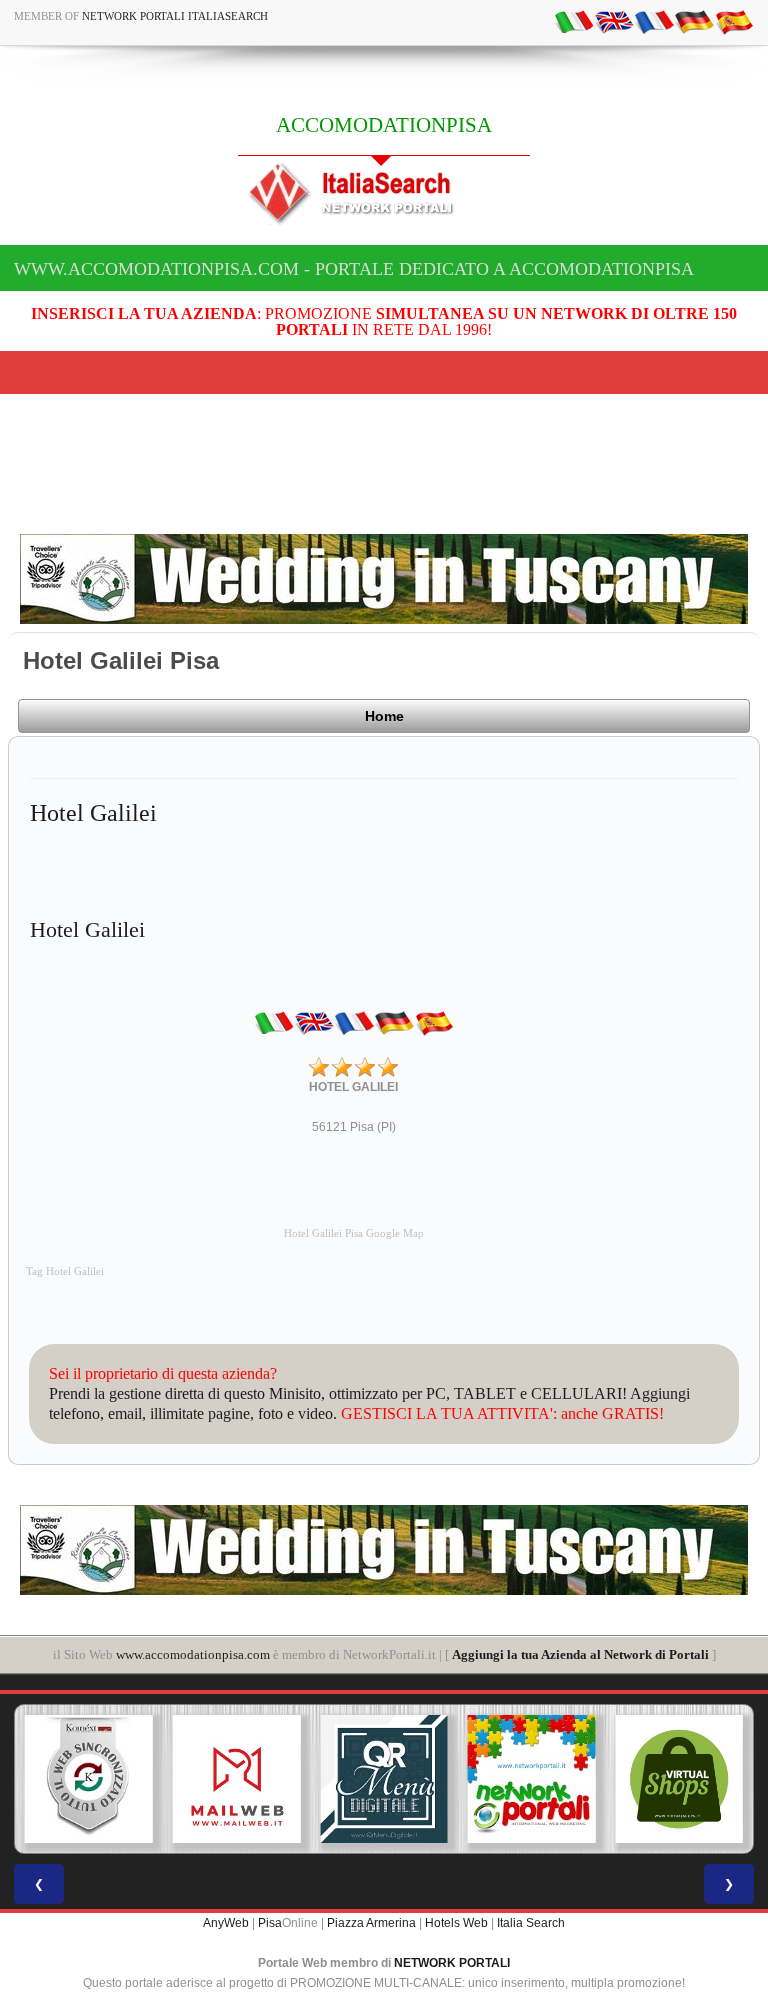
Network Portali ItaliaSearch (175, 16)
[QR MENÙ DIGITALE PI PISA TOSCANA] (384, 1779)
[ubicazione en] (614, 21)
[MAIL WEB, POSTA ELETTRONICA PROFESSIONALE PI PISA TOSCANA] (237, 1779)
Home (384, 716)
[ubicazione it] (574, 21)
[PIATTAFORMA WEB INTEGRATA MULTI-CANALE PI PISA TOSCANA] (89, 1779)
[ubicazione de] (694, 21)
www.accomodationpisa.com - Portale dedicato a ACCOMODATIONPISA (354, 269)
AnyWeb (226, 1923)
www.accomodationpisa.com (193, 1654)
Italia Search (531, 1923)
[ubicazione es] (734, 21)
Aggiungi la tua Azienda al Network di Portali (580, 1654)
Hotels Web (456, 1923)
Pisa (270, 1923)
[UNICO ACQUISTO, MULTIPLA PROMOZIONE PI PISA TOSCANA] (532, 1779)
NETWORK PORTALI (452, 1963)
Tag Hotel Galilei (65, 1271)
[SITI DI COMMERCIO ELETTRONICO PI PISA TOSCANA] (679, 1779)
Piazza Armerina (371, 1923)
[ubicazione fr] (654, 21)
